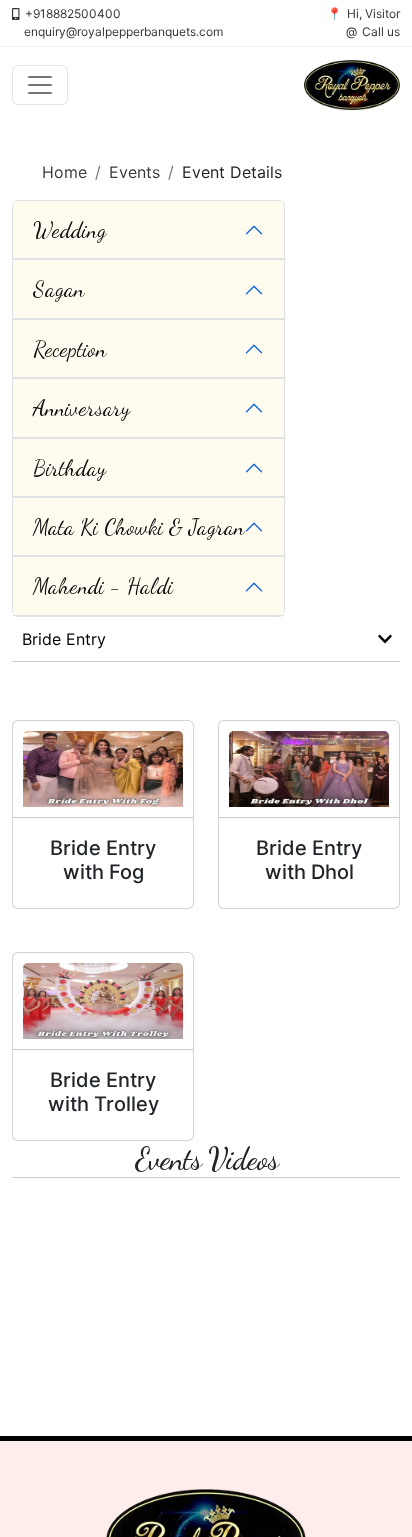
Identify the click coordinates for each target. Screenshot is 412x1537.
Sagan (58, 289)
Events (134, 172)
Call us (381, 31)
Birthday (69, 468)
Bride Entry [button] (64, 639)
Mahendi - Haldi (103, 586)
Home (64, 172)
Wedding (69, 230)
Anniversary (81, 408)
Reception (69, 349)
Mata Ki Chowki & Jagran (138, 527)
